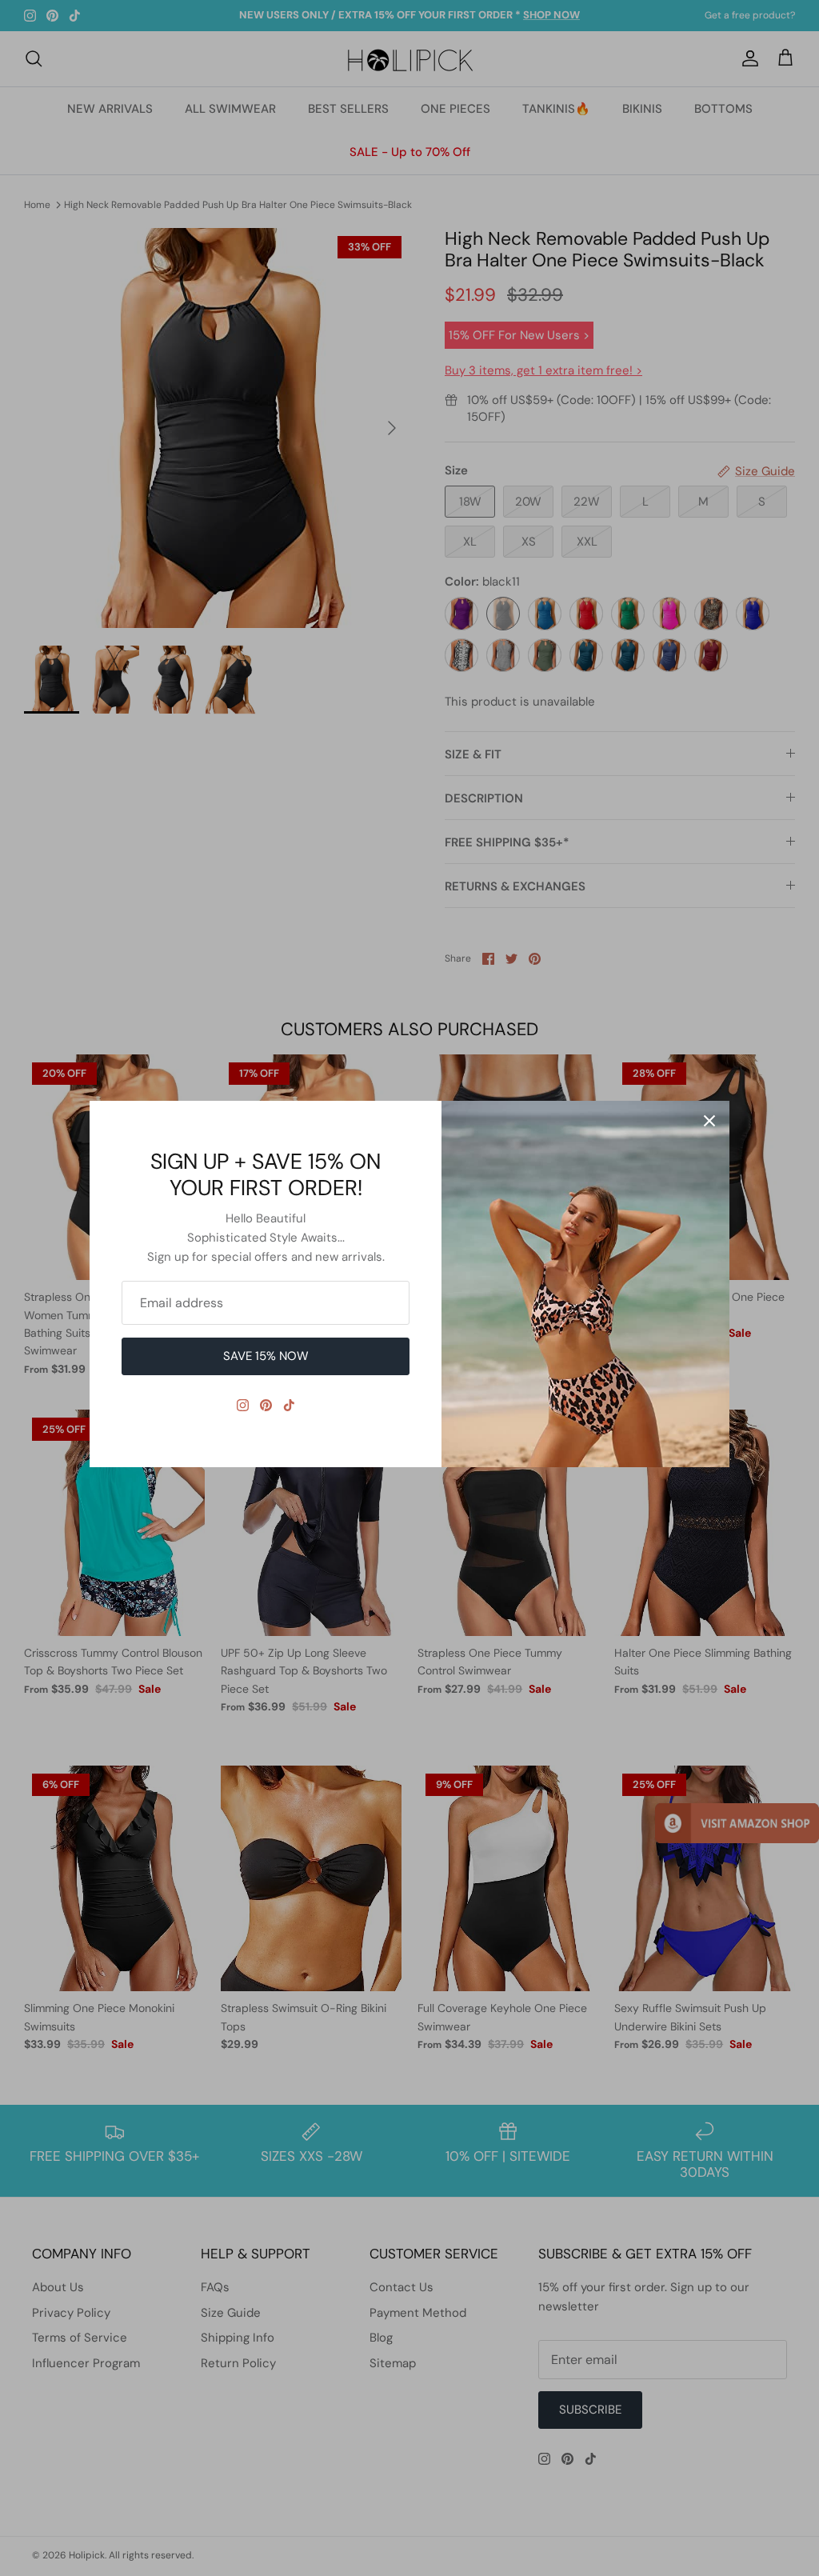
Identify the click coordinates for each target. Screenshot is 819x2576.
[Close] (709, 1121)
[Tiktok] (289, 1405)
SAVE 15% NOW (266, 1356)
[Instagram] (243, 1405)
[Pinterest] (266, 1405)
